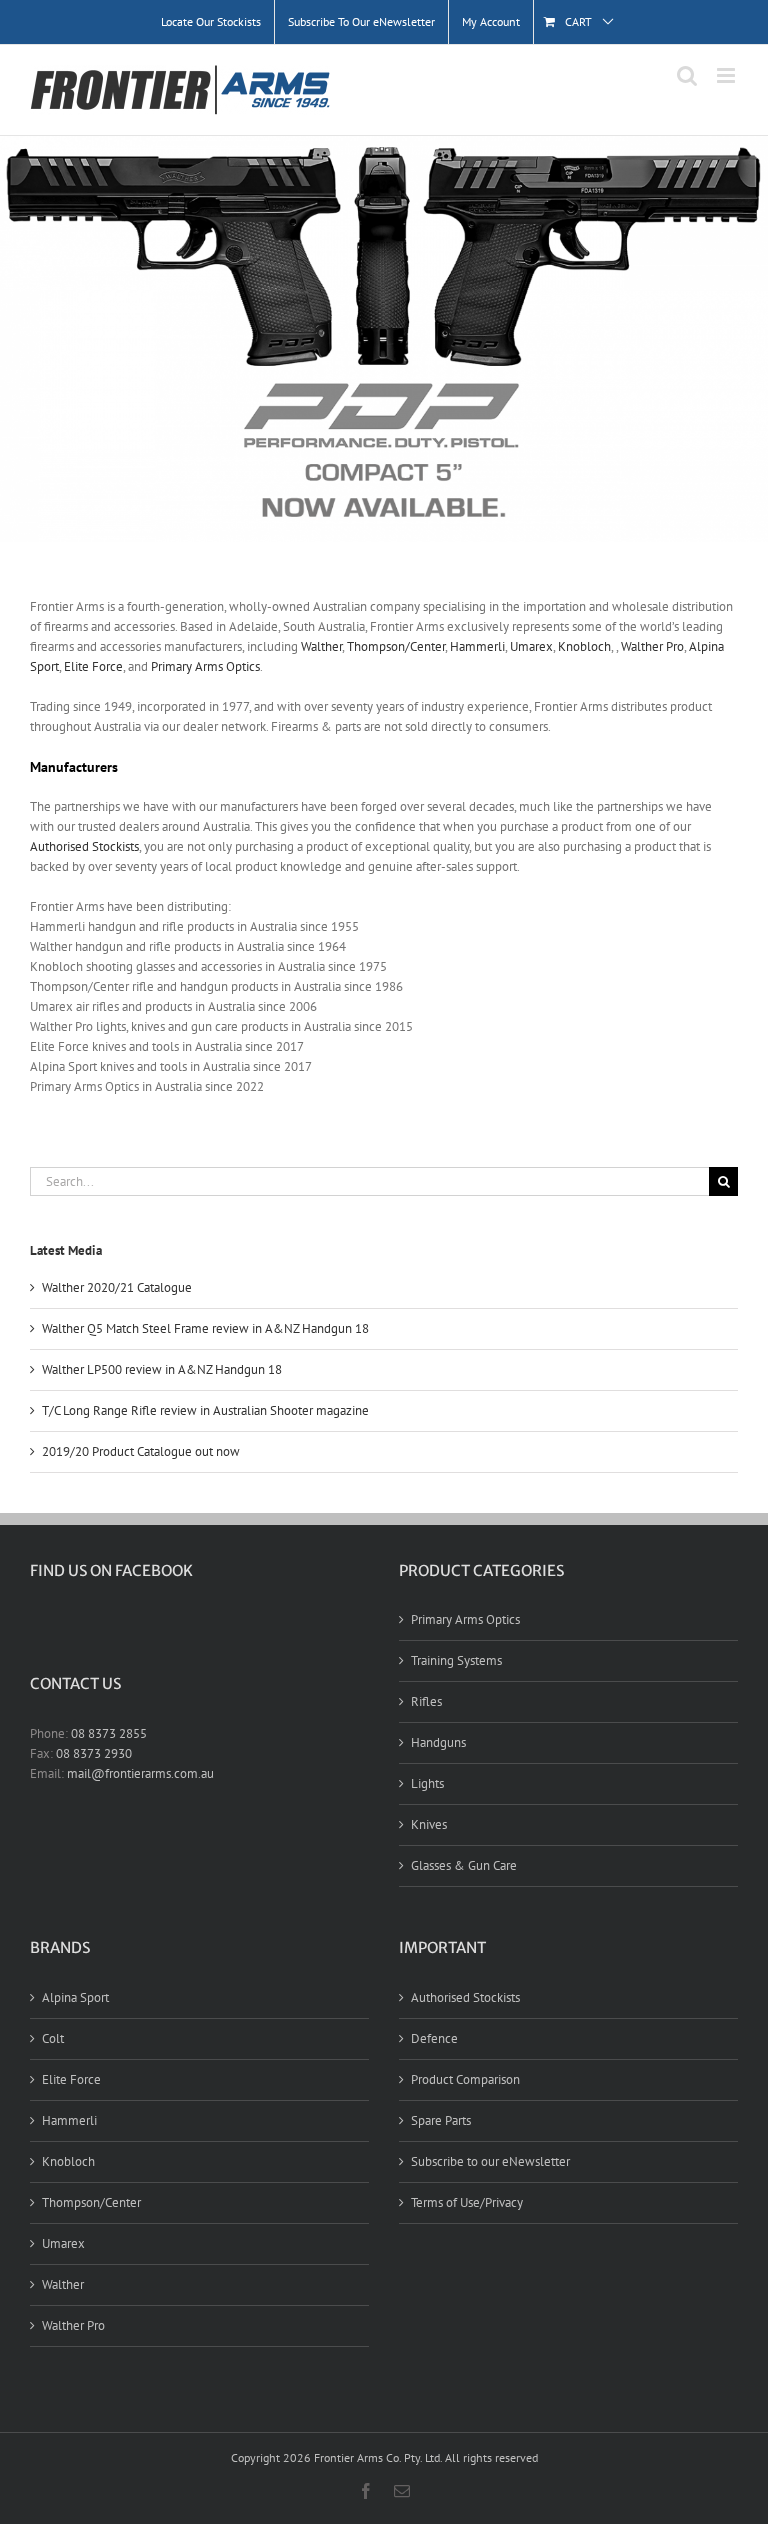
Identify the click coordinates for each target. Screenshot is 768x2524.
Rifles (426, 1701)
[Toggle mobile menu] (727, 75)
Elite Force (93, 666)
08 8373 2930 (94, 1753)
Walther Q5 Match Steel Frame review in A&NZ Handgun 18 (205, 1328)
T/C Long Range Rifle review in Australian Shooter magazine (205, 1410)
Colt (53, 2038)
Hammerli (477, 646)
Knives (429, 1824)
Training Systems (456, 1660)
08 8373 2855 (109, 1733)
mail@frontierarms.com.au (140, 1773)
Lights (427, 1783)
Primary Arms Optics (205, 666)
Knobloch (584, 646)
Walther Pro (652, 646)
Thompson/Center (396, 646)
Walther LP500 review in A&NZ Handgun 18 (162, 1369)
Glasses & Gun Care (464, 1865)
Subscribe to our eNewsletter (490, 2161)
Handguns (438, 1742)
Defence (434, 2038)
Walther (321, 646)
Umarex (531, 646)
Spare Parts (441, 2120)
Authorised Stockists (84, 846)
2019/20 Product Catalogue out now (141, 1451)
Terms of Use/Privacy (467, 2202)
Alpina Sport (75, 1997)
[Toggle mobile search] (687, 75)
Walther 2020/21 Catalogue (117, 1287)
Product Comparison (465, 2079)
